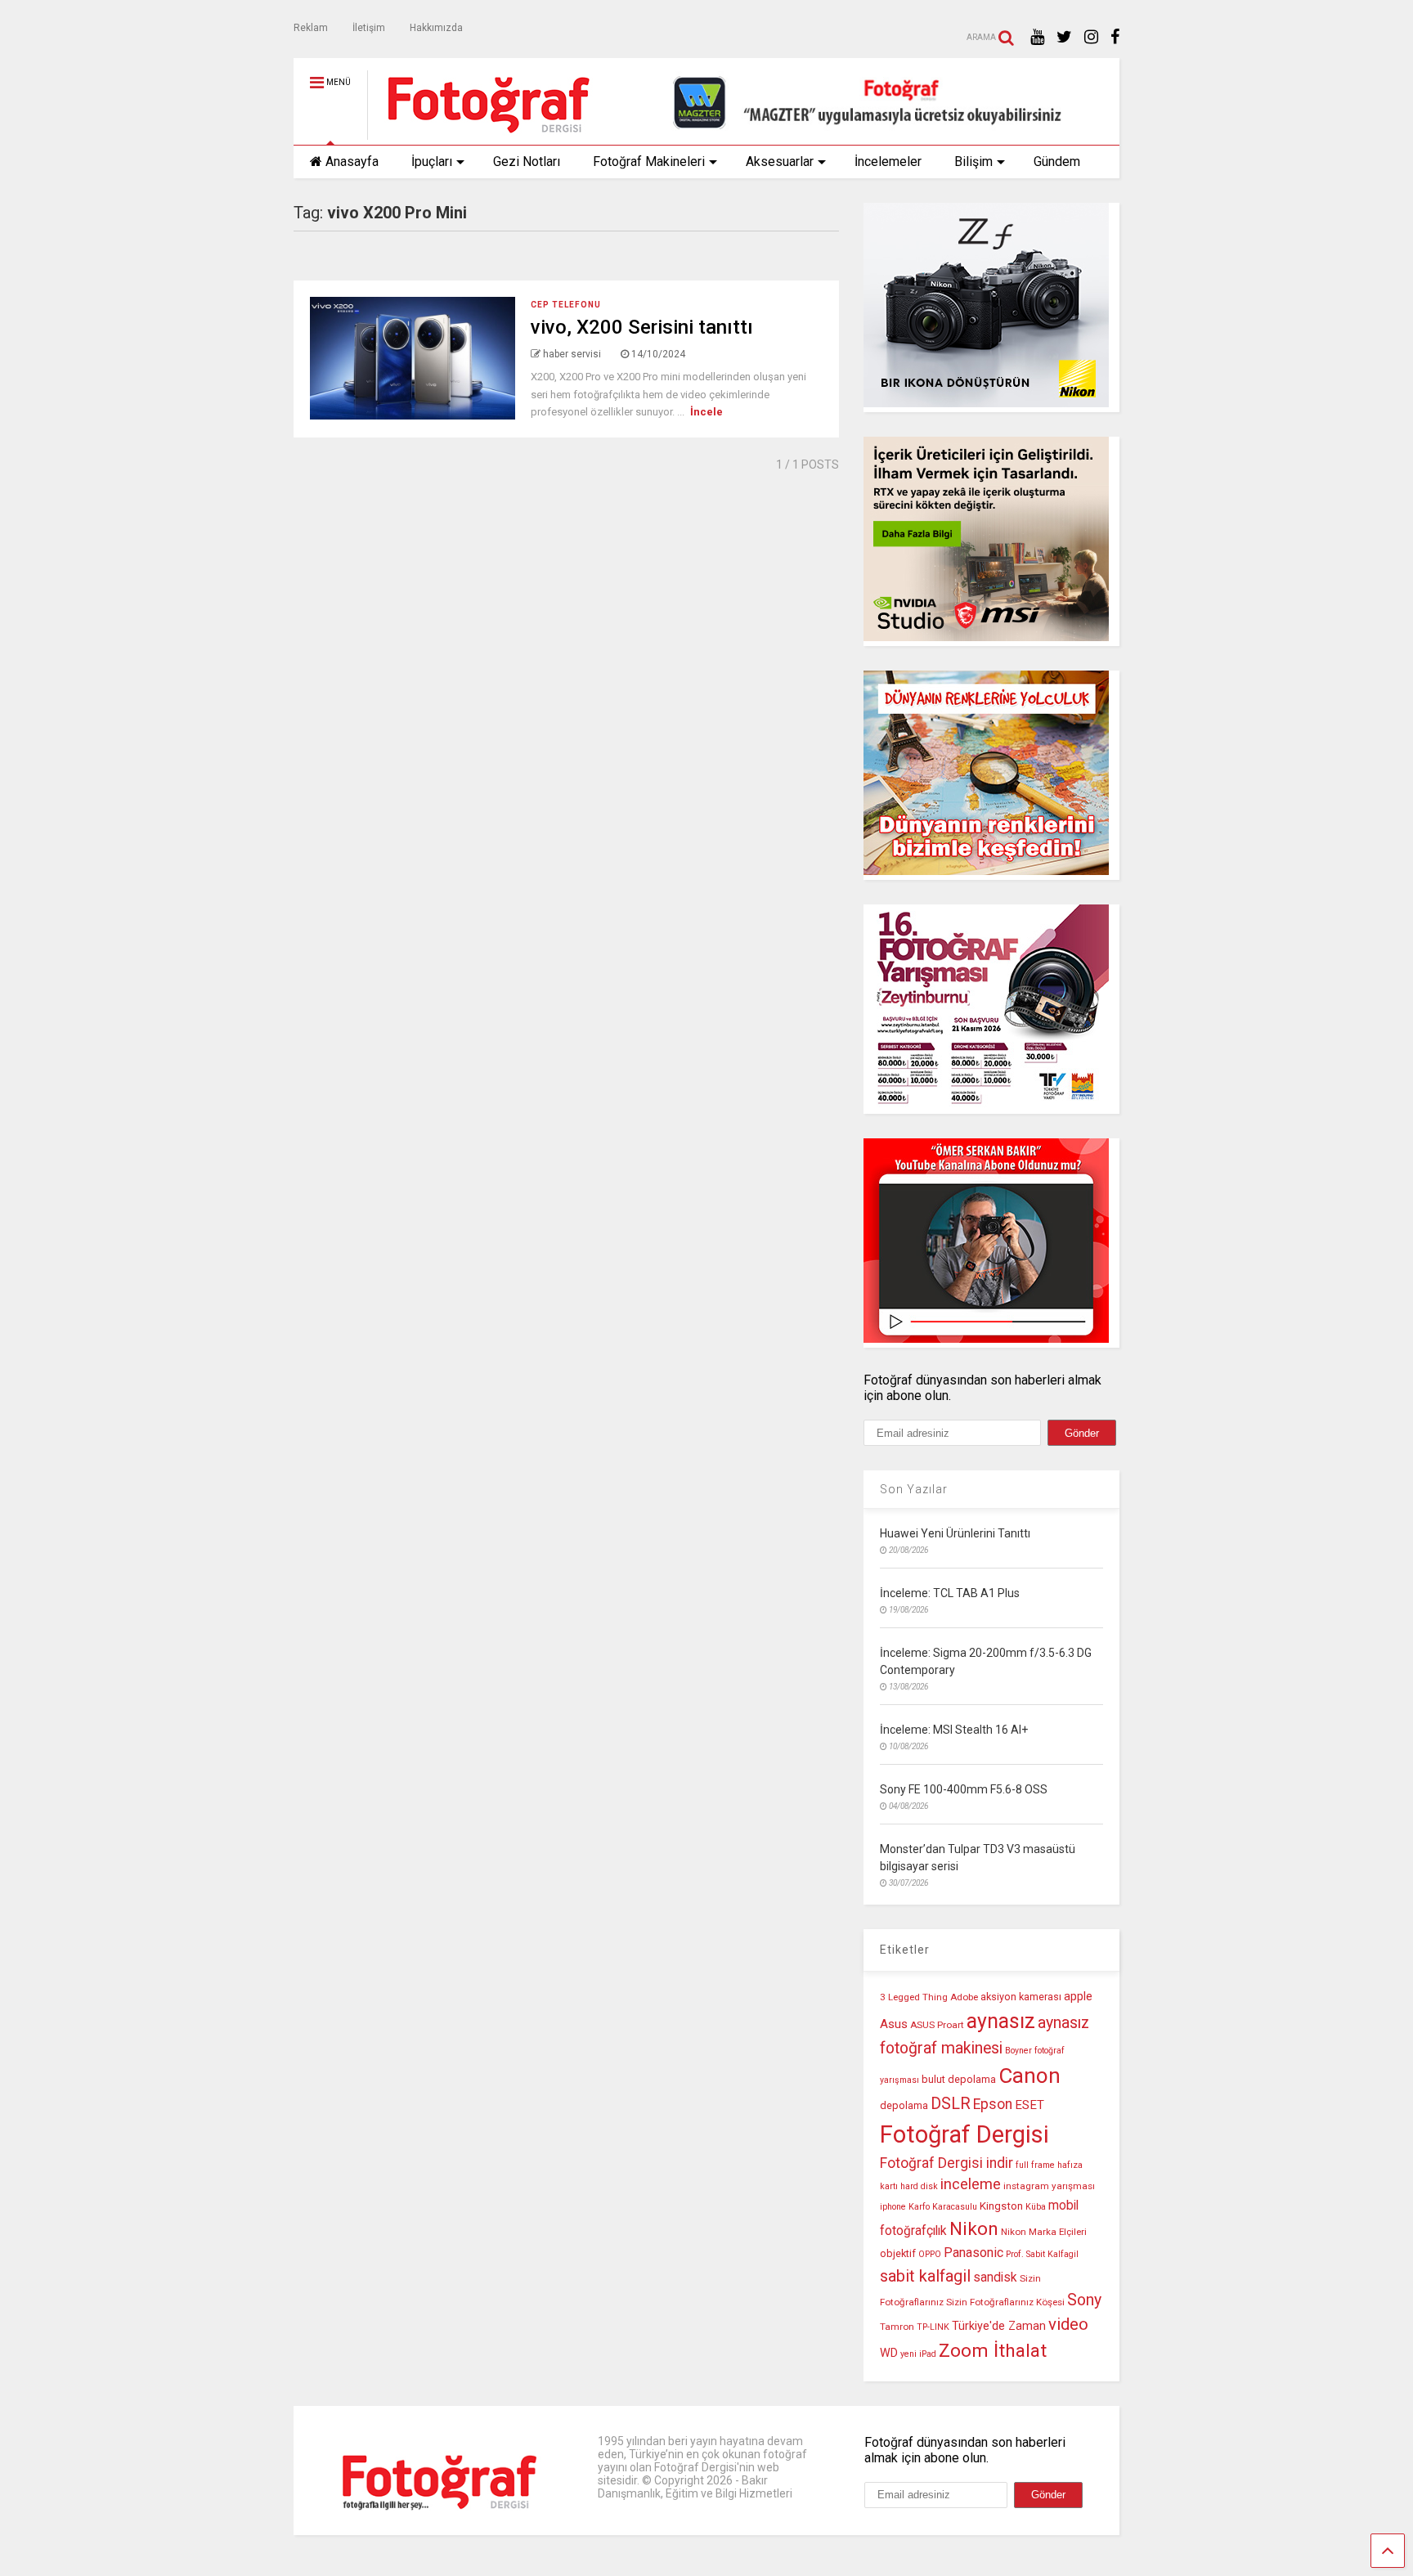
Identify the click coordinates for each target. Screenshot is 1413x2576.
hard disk (919, 2186)
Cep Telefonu (566, 305)
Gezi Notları (527, 162)
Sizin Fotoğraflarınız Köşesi (1005, 2302)
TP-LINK (933, 2327)
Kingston (1001, 2206)
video (1068, 2324)
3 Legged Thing (914, 1997)
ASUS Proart (937, 2025)
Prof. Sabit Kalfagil (1042, 2254)
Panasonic (973, 2253)
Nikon (974, 2229)
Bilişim (973, 162)
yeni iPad (918, 2354)
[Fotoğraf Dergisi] (480, 132)
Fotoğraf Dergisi (964, 2134)
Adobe (964, 1997)
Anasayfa (352, 162)
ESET (1029, 2105)
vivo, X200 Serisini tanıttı (642, 327)
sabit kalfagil (925, 2276)
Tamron (897, 2327)
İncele (706, 412)
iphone (893, 2207)
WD (889, 2353)
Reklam (311, 28)
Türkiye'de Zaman (999, 2326)
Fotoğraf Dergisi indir (946, 2163)
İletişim (369, 28)
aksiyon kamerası (1021, 1997)
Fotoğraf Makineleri (649, 162)
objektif (898, 2253)
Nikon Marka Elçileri (1044, 2232)
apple (1078, 1997)
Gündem (1057, 162)
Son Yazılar (914, 1489)
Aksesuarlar (780, 162)
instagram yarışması (1049, 2186)
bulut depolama (959, 2079)
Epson (993, 2104)
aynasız (1001, 2021)
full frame (1035, 2165)
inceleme (971, 2184)
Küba (1036, 2207)
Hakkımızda (436, 28)
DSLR (951, 2104)
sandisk (995, 2278)
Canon (1029, 2076)
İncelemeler (888, 162)
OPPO (930, 2254)
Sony (1084, 2300)
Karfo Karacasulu (943, 2207)
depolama (904, 2105)
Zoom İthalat (993, 2351)
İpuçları (432, 162)
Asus (894, 2024)
